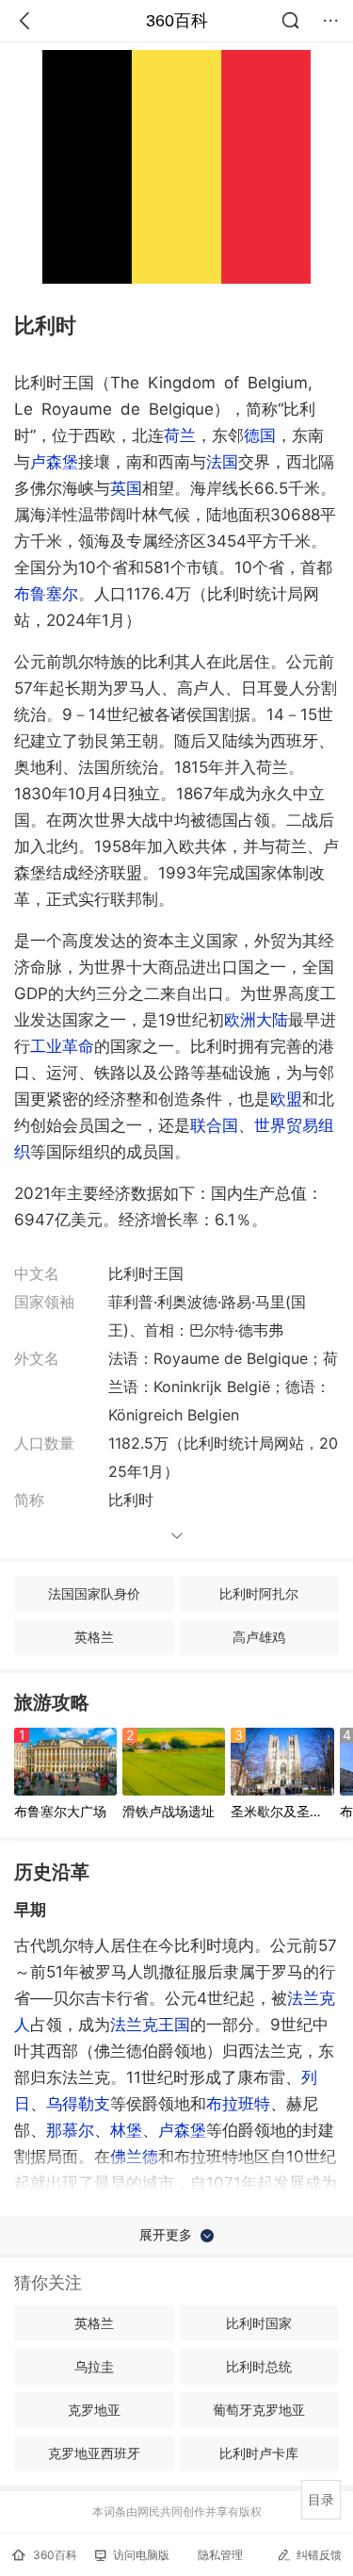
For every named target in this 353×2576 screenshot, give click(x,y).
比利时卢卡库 (259, 2453)
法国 (222, 462)
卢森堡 (54, 462)
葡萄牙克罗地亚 (259, 2410)
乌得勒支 (78, 2104)
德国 (260, 435)
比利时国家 (259, 2323)
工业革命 (62, 1046)
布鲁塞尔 (46, 594)
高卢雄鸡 (259, 1637)
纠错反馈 (319, 2555)
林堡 (126, 2130)
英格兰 (94, 1637)
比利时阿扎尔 (259, 1593)
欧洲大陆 (256, 1020)
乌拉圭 (94, 2366)
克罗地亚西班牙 (94, 2453)
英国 (126, 488)
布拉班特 (238, 2104)
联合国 (214, 1125)
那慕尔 (70, 2130)
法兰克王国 (150, 2025)
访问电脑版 (141, 2555)
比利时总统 (259, 2366)
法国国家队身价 (94, 1593)
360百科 (177, 21)
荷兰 (180, 435)
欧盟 (286, 1099)
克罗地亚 (94, 2410)
